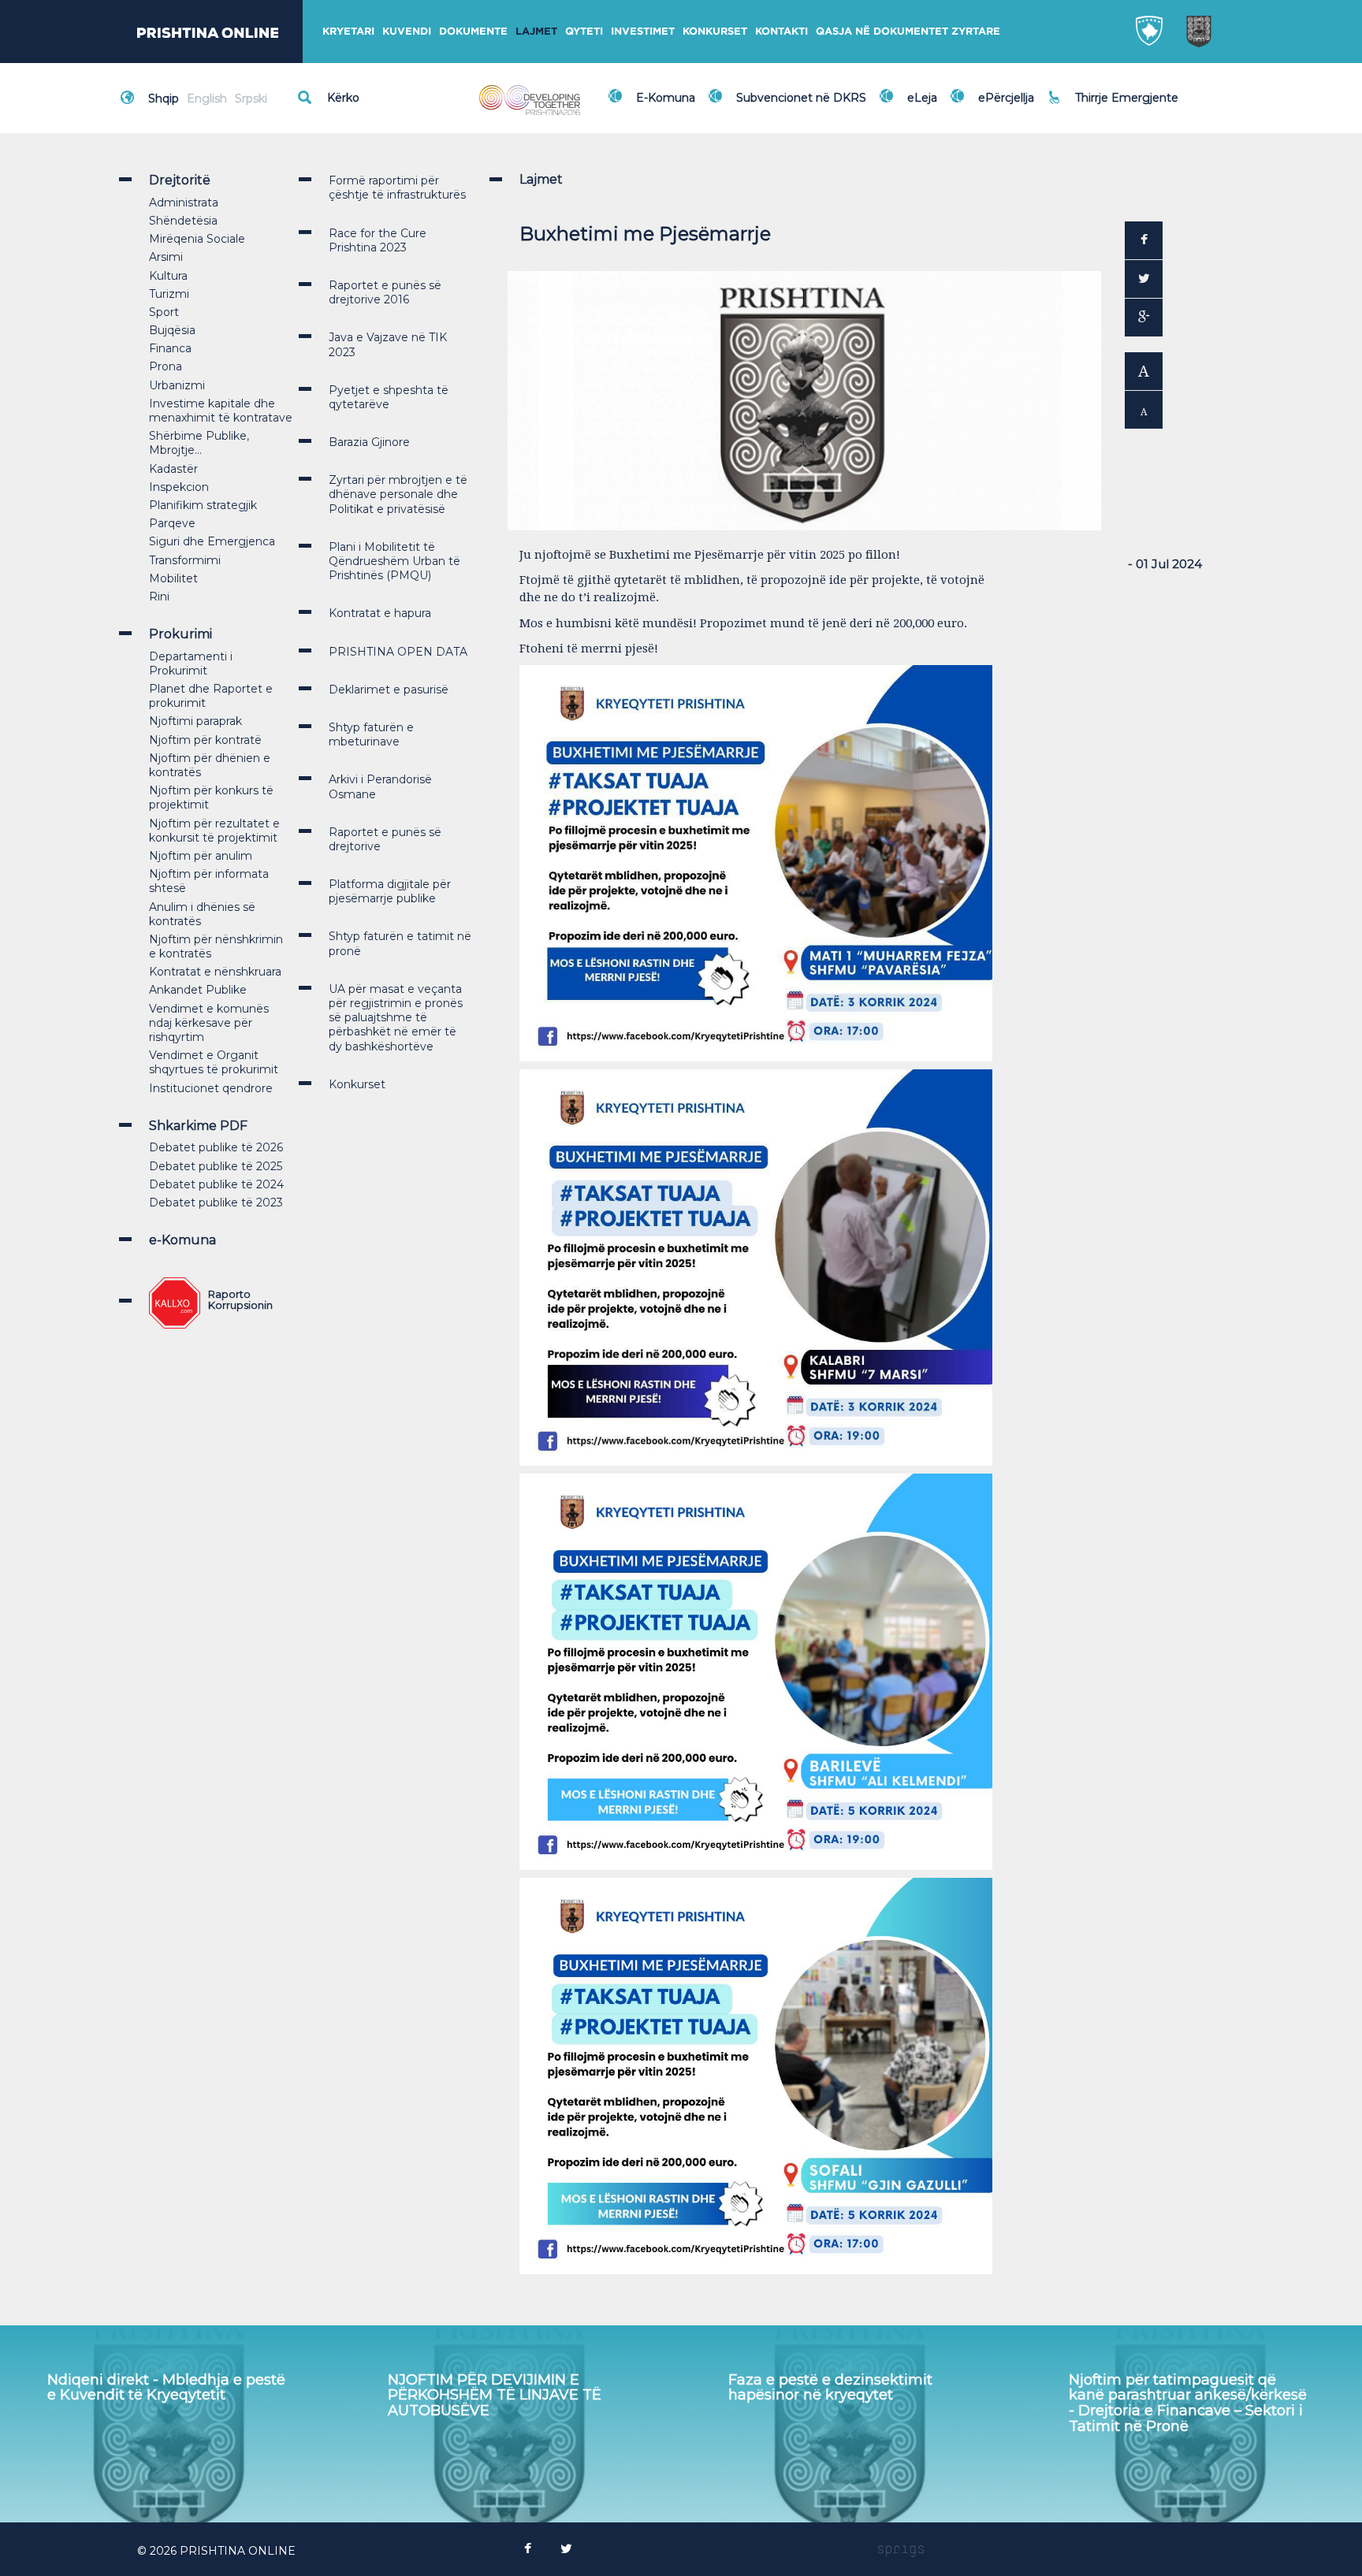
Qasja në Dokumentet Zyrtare (908, 31)
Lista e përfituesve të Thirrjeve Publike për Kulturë (1176, 2388)
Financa (170, 348)
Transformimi (185, 560)
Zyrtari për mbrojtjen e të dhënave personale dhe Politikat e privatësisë (398, 494)
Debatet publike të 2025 (216, 1166)
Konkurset (715, 31)
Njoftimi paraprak (195, 721)
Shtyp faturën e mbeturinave (371, 734)
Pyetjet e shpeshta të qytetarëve (389, 397)
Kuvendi (407, 31)
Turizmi (169, 294)
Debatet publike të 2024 (216, 1184)
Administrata (184, 203)
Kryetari (348, 31)
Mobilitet (173, 578)
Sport (164, 312)
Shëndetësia (183, 221)
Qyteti (584, 31)
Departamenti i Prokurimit (191, 664)
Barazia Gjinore (369, 442)
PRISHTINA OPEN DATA (398, 652)
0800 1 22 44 (1115, 106)
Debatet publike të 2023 (216, 1203)
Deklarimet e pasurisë (389, 690)
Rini (159, 597)
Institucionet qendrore (211, 1088)
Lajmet (536, 31)
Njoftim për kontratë (205, 740)
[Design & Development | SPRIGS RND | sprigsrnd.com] (901, 2551)
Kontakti (781, 31)
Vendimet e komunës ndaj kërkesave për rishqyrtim (209, 1023)
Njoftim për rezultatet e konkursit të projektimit (214, 831)
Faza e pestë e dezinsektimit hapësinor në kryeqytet (490, 2388)
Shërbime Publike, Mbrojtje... (199, 443)
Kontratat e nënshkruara (215, 972)
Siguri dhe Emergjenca (212, 541)
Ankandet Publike (198, 990)
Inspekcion (179, 487)
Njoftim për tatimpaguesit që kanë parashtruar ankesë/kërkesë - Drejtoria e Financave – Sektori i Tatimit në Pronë (847, 2403)
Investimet (643, 31)
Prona (166, 366)
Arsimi (166, 257)
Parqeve (172, 523)
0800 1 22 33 (1114, 88)
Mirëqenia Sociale (197, 239)
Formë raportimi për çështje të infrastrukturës (397, 188)
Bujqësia (172, 330)
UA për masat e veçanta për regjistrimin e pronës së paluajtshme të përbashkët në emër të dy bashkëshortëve (396, 1018)
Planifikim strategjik (203, 505)
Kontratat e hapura (380, 613)
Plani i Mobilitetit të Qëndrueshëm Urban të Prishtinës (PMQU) (394, 561)
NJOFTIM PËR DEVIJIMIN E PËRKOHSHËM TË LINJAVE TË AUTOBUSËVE (154, 2396)
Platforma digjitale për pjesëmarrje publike (390, 891)
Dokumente (473, 31)
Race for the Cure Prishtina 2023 (378, 240)
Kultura (168, 276)
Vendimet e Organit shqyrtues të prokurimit (214, 1062)
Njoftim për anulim (201, 856)
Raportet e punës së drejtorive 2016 (385, 292)
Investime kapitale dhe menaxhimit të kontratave (221, 411)
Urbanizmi (177, 385)
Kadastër (173, 469)
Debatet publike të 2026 (216, 1147)
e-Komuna (182, 1240)
